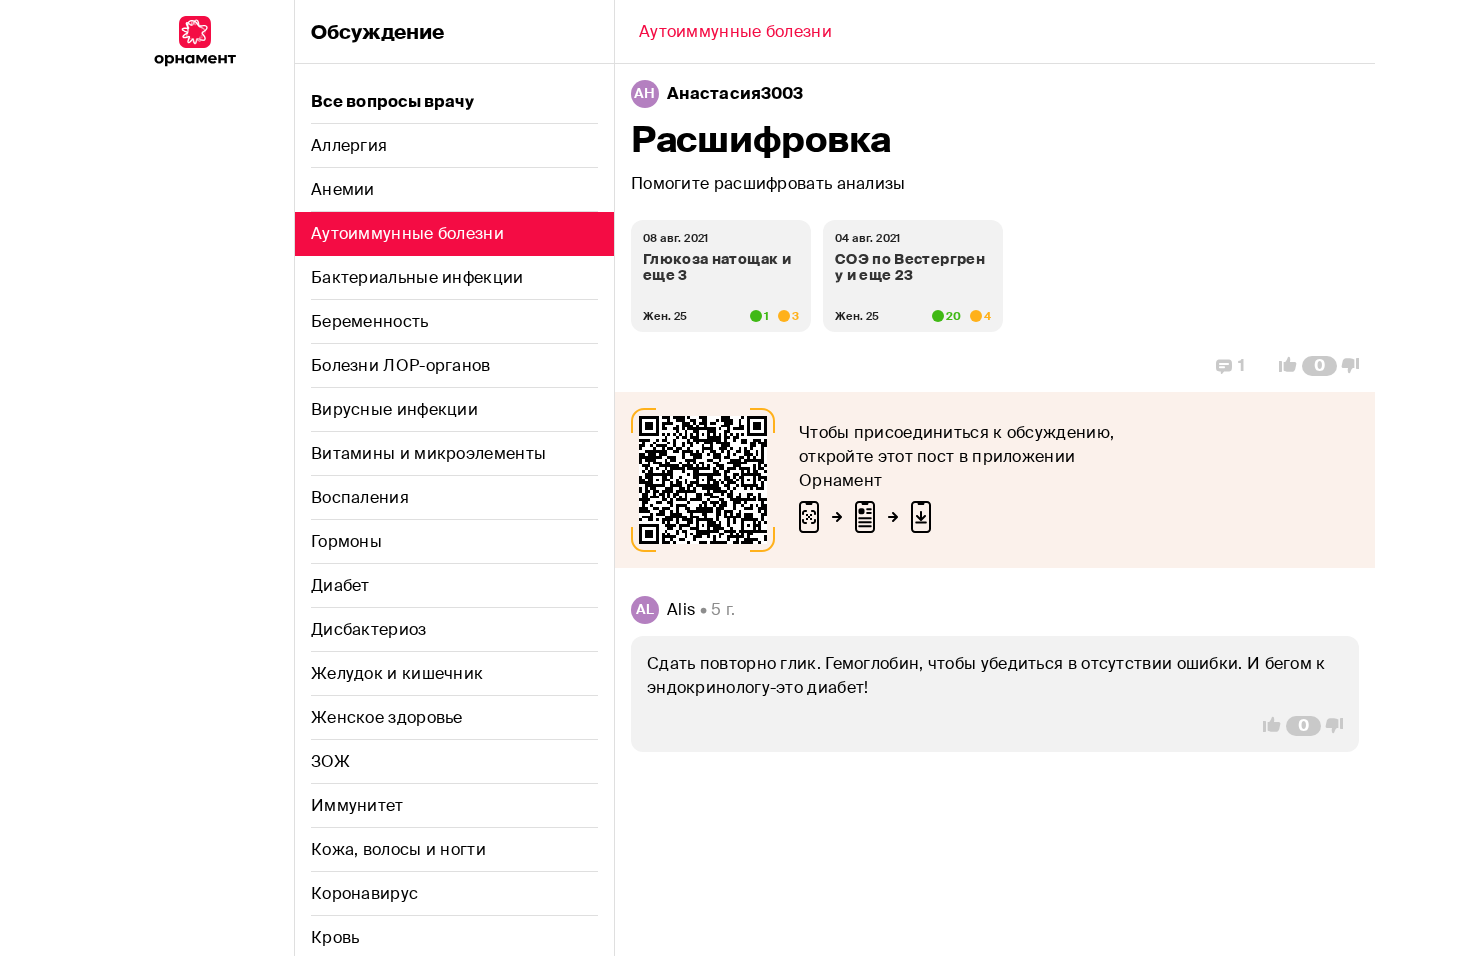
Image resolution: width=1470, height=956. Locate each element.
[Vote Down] (1356, 366)
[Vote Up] (1282, 366)
